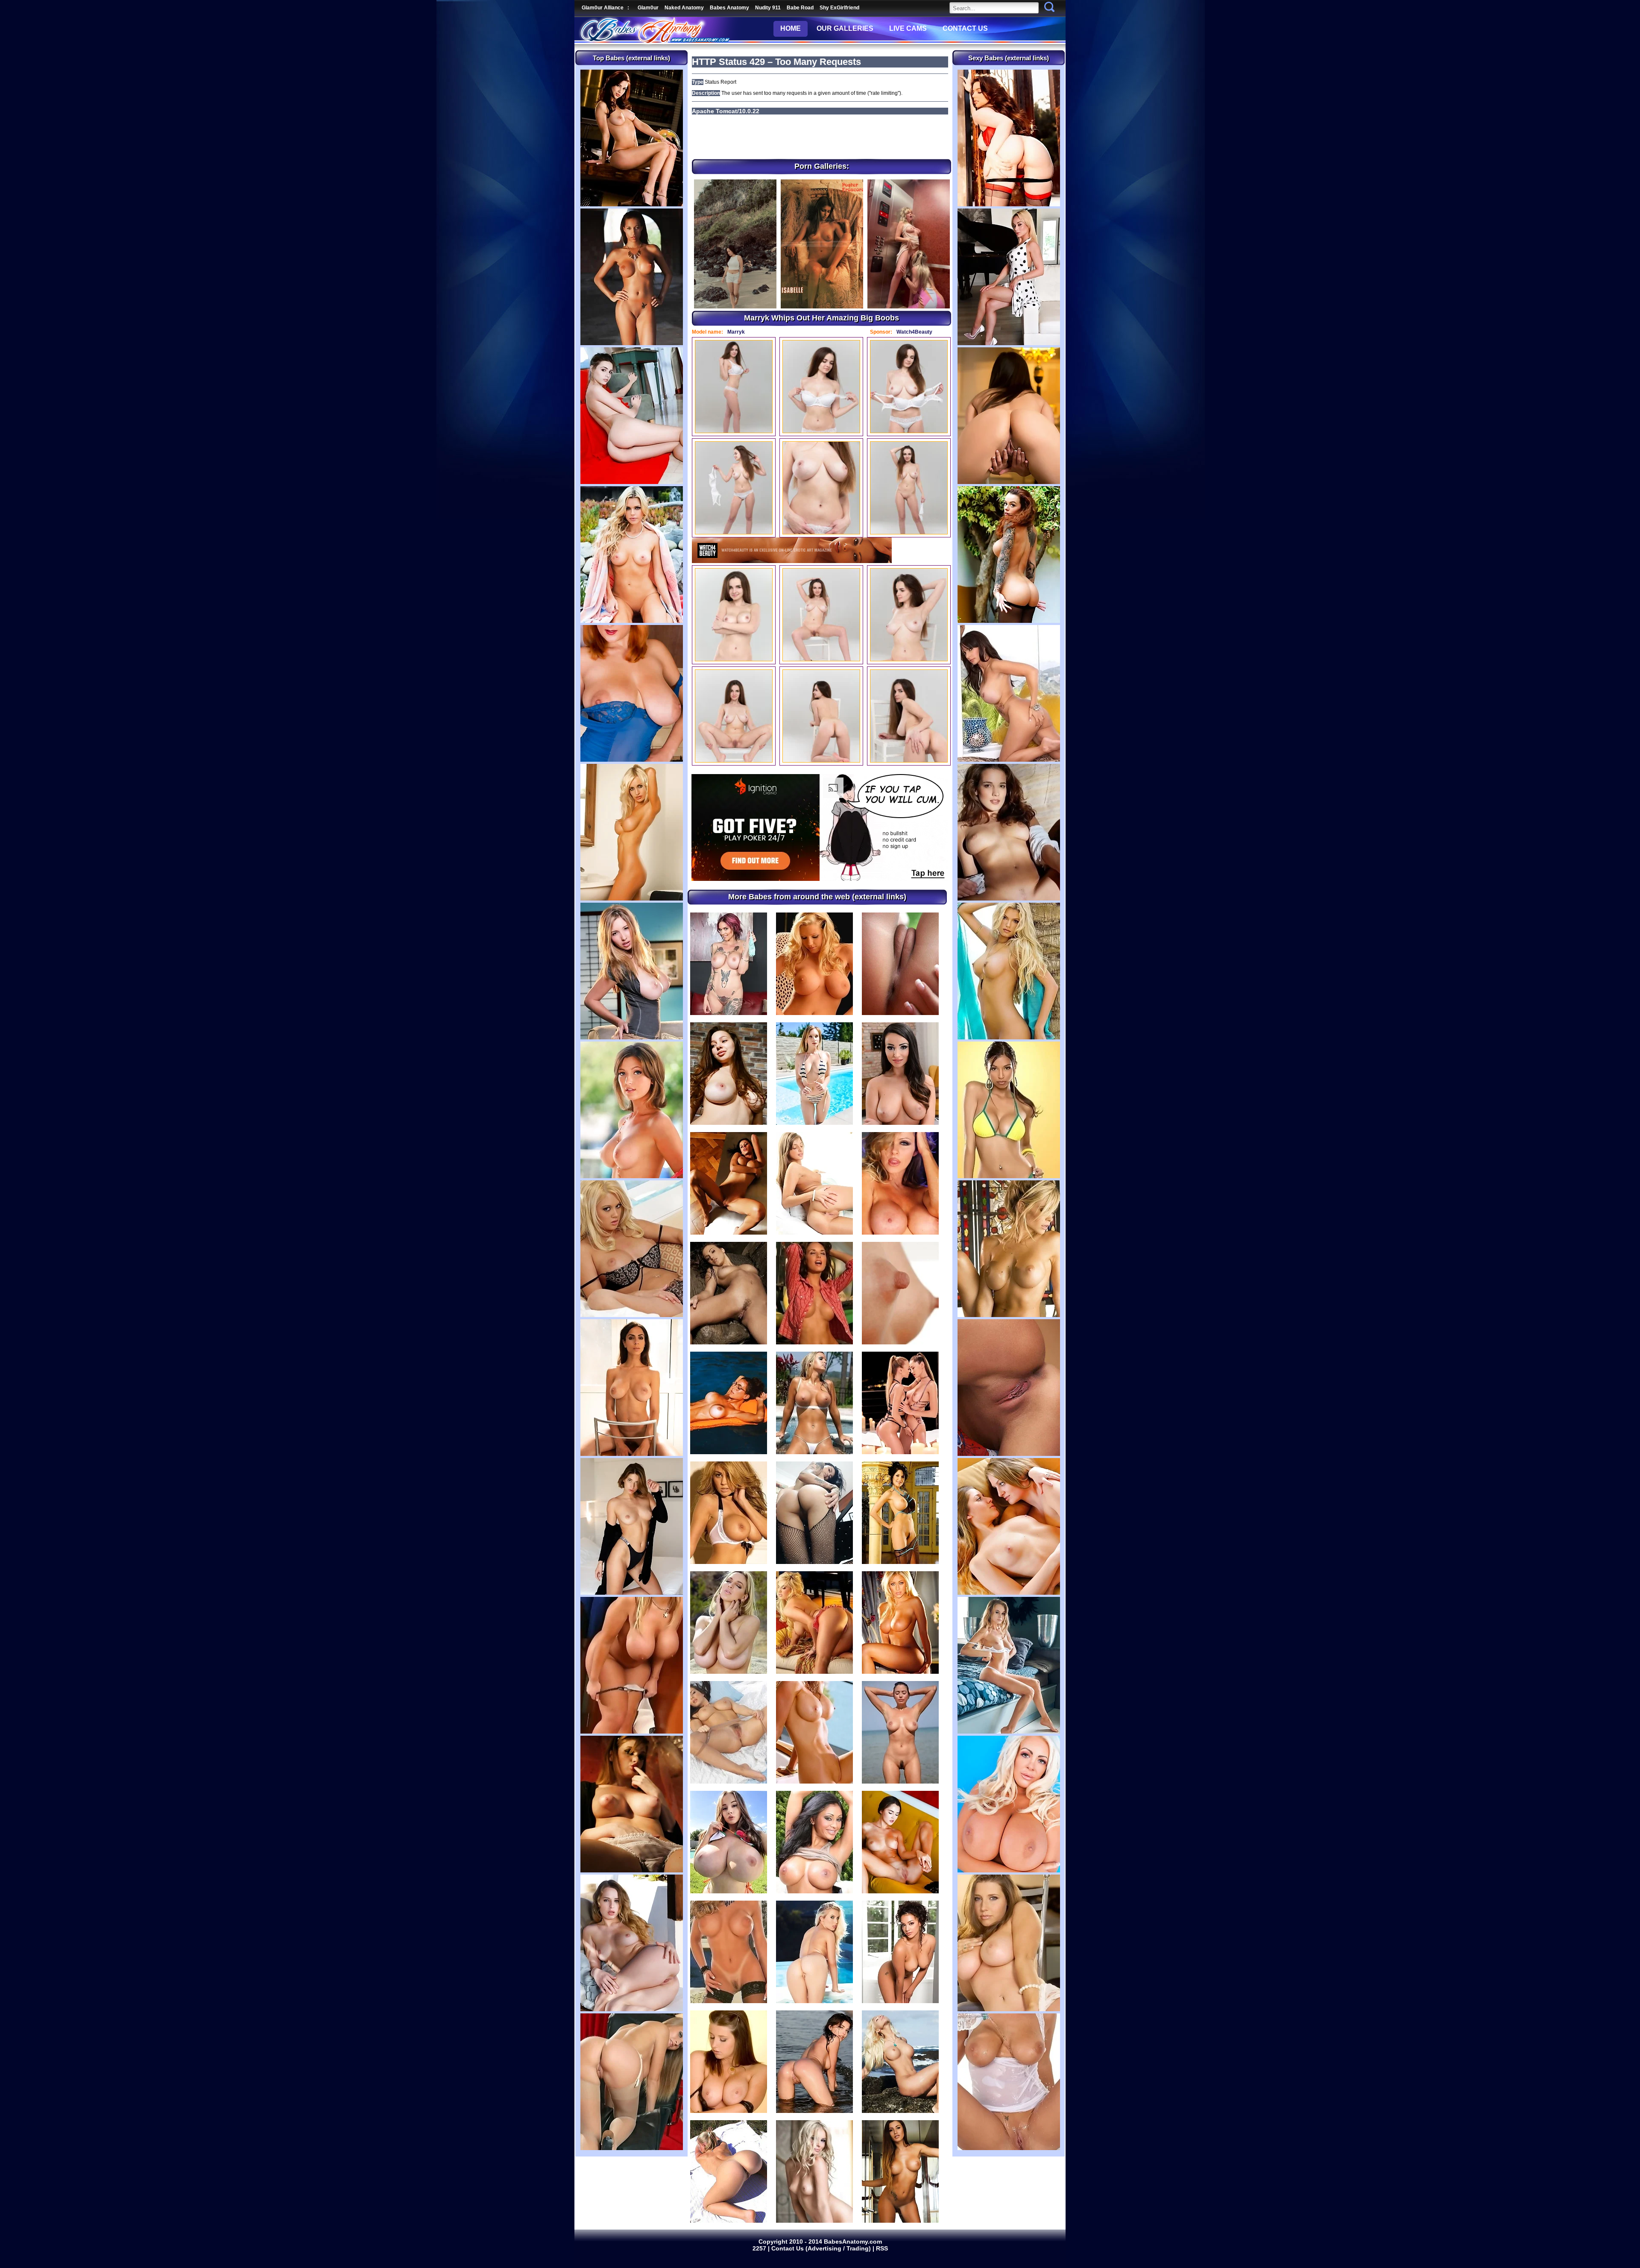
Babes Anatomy (729, 8)
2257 (760, 2248)
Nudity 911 (768, 8)
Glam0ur (648, 8)
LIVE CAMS (908, 28)
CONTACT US (965, 28)
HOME (791, 28)
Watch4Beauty (914, 332)
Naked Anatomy (684, 8)
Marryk (736, 332)
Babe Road (800, 8)
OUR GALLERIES (845, 28)
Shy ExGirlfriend (839, 8)
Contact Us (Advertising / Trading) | (824, 2248)
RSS (882, 2248)
